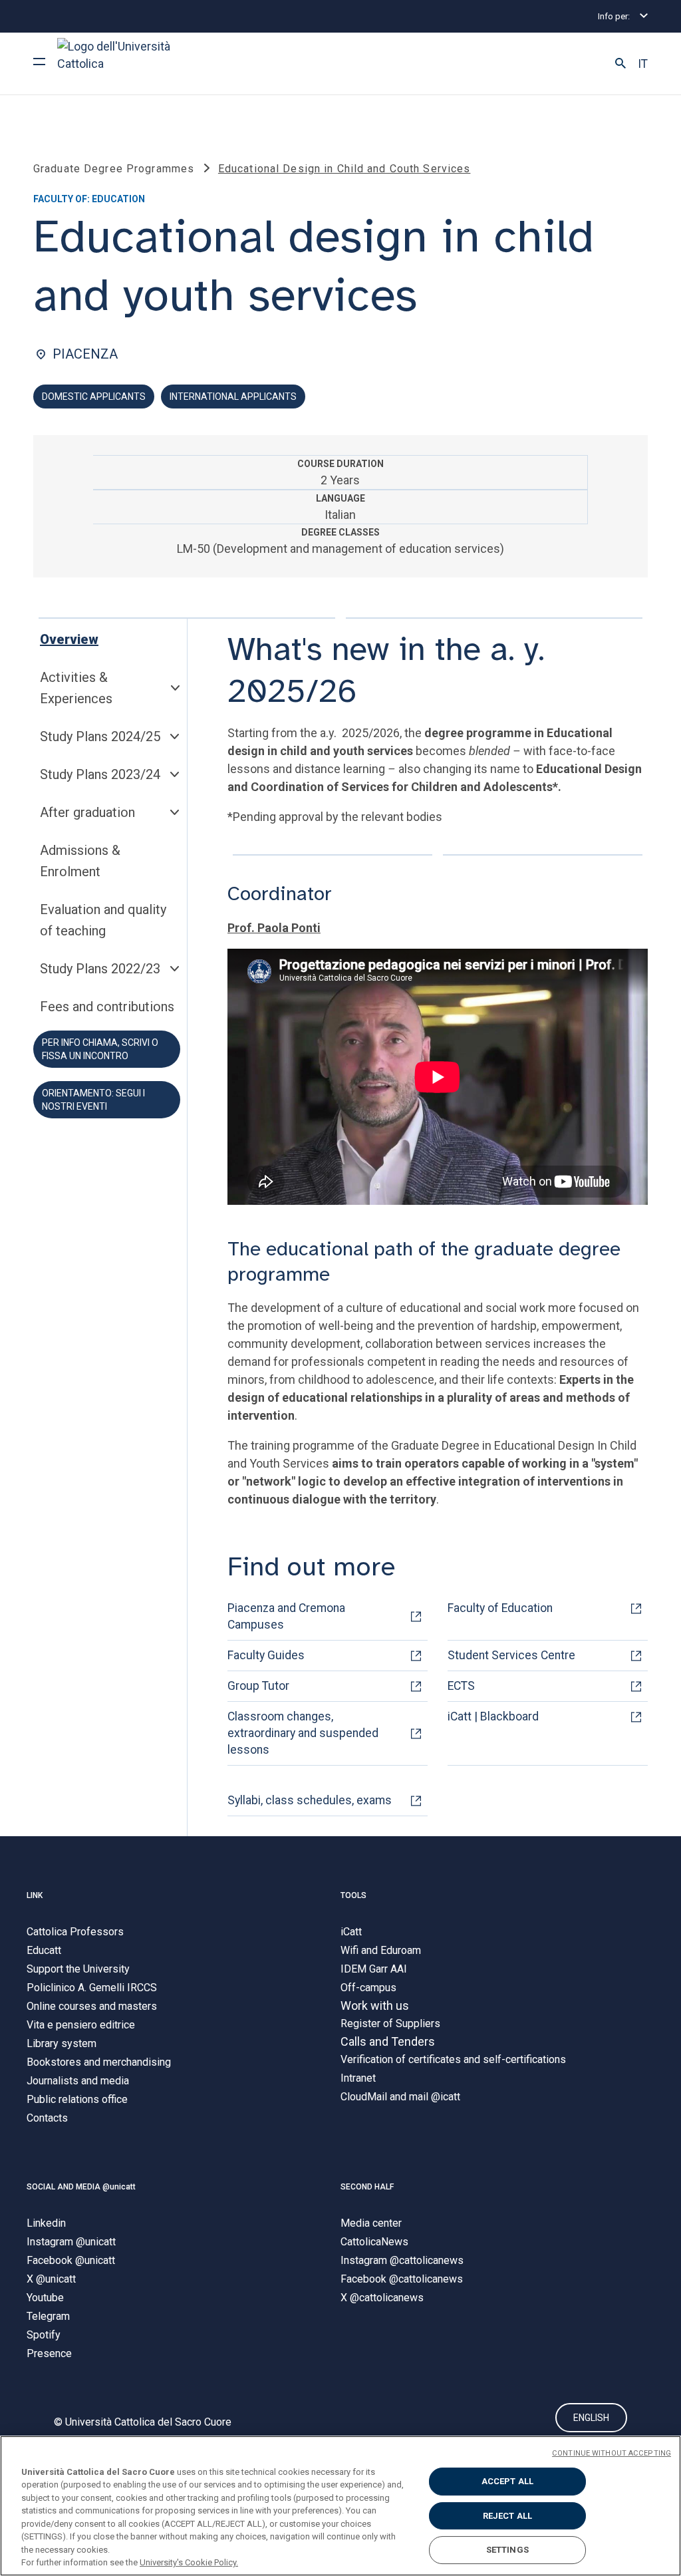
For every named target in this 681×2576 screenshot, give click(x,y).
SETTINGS (507, 2550)
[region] (340, 2506)
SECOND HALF (367, 2187)
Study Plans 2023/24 (100, 774)
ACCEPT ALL (507, 2481)
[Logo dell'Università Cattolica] (120, 64)
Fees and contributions (107, 1007)
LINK (35, 1895)
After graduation (87, 812)
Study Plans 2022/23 (100, 969)
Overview (69, 639)
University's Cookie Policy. (189, 2562)
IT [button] (643, 64)
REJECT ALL (507, 2516)
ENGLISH (591, 2418)
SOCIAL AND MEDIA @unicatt (81, 2187)
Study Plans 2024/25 (100, 736)
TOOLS (353, 1895)
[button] (620, 64)
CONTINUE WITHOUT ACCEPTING (612, 2453)
